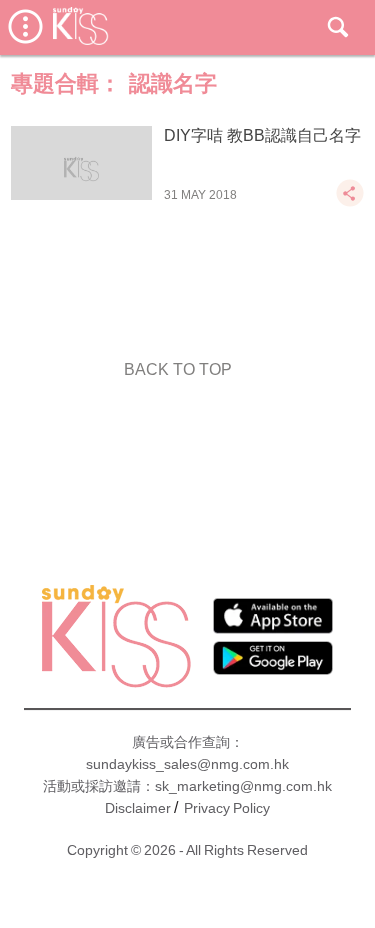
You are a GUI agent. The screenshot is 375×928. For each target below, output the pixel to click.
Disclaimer (138, 808)
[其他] (350, 202)
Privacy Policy (227, 808)
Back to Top (178, 369)
